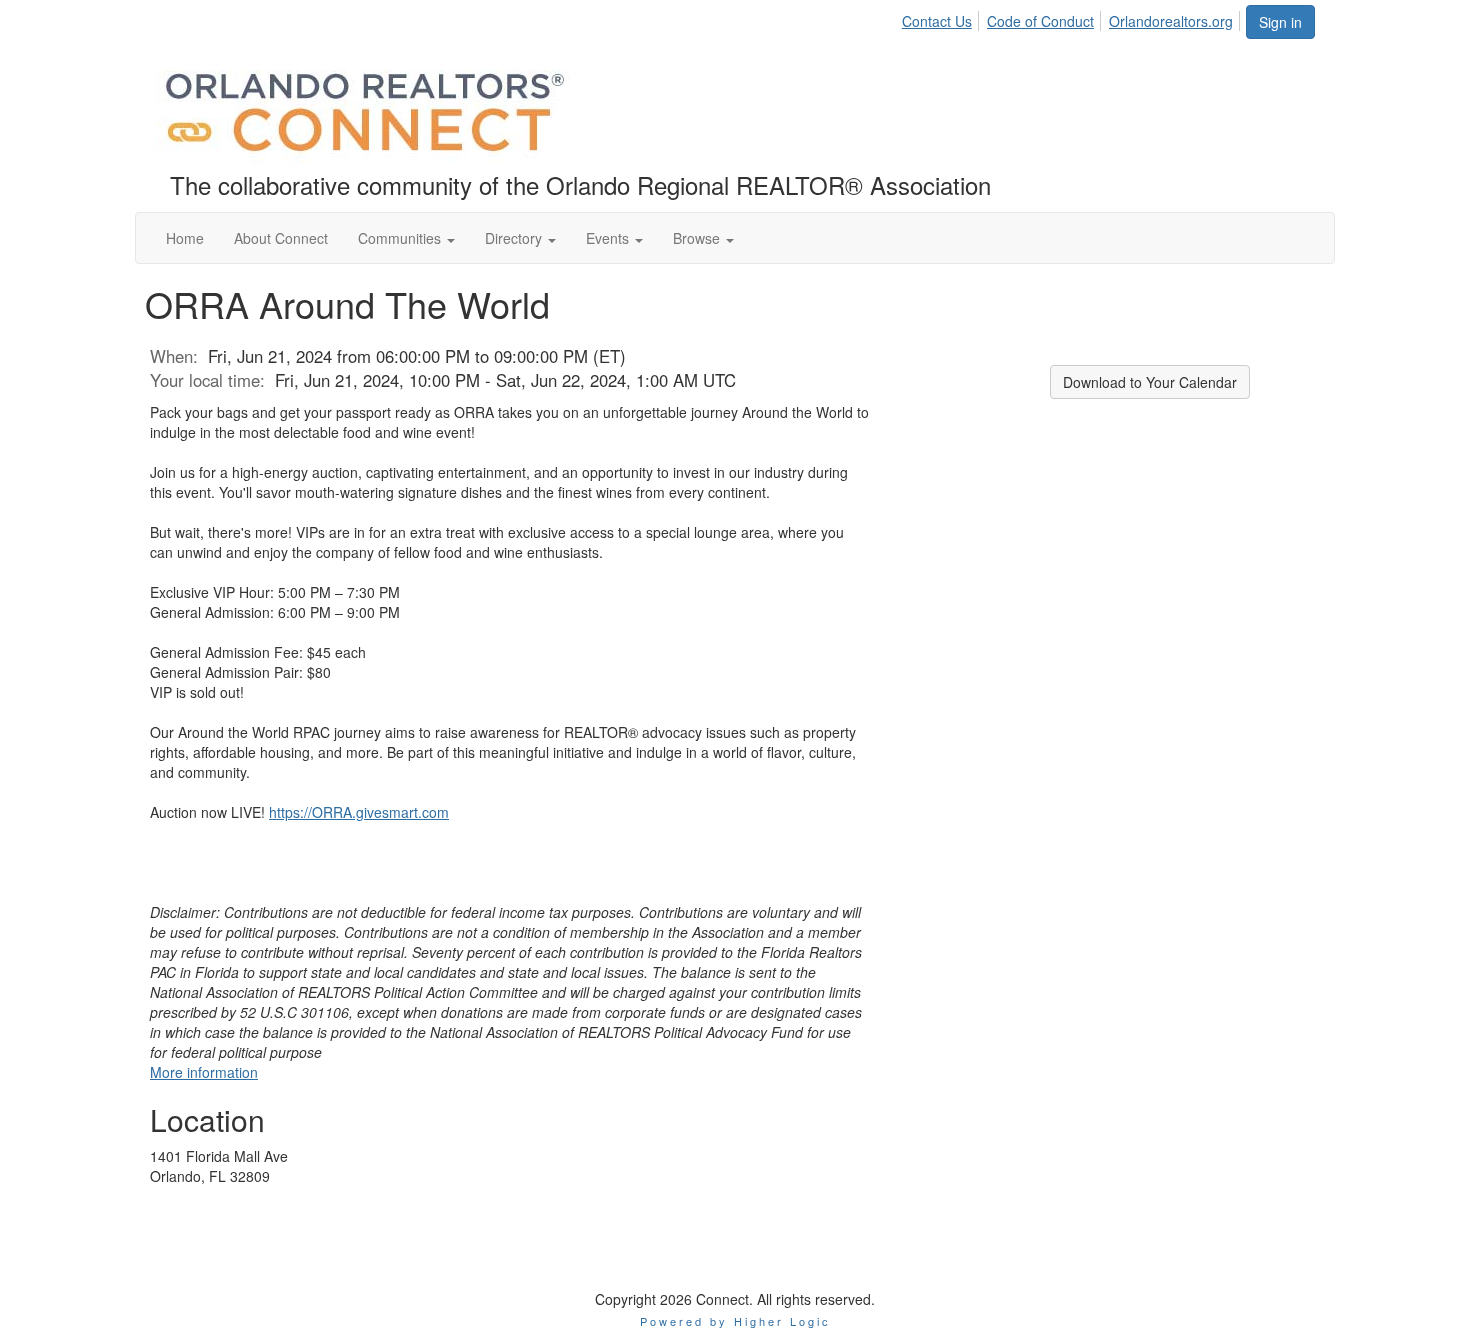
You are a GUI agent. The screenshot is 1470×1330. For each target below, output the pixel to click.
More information (204, 1072)
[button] (406, 238)
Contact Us (937, 21)
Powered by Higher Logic (735, 1321)
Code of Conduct (1040, 21)
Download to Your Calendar (1150, 382)
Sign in (1280, 22)
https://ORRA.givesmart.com (359, 812)
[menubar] (1073, 18)
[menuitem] (942, 18)
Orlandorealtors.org (1171, 21)
